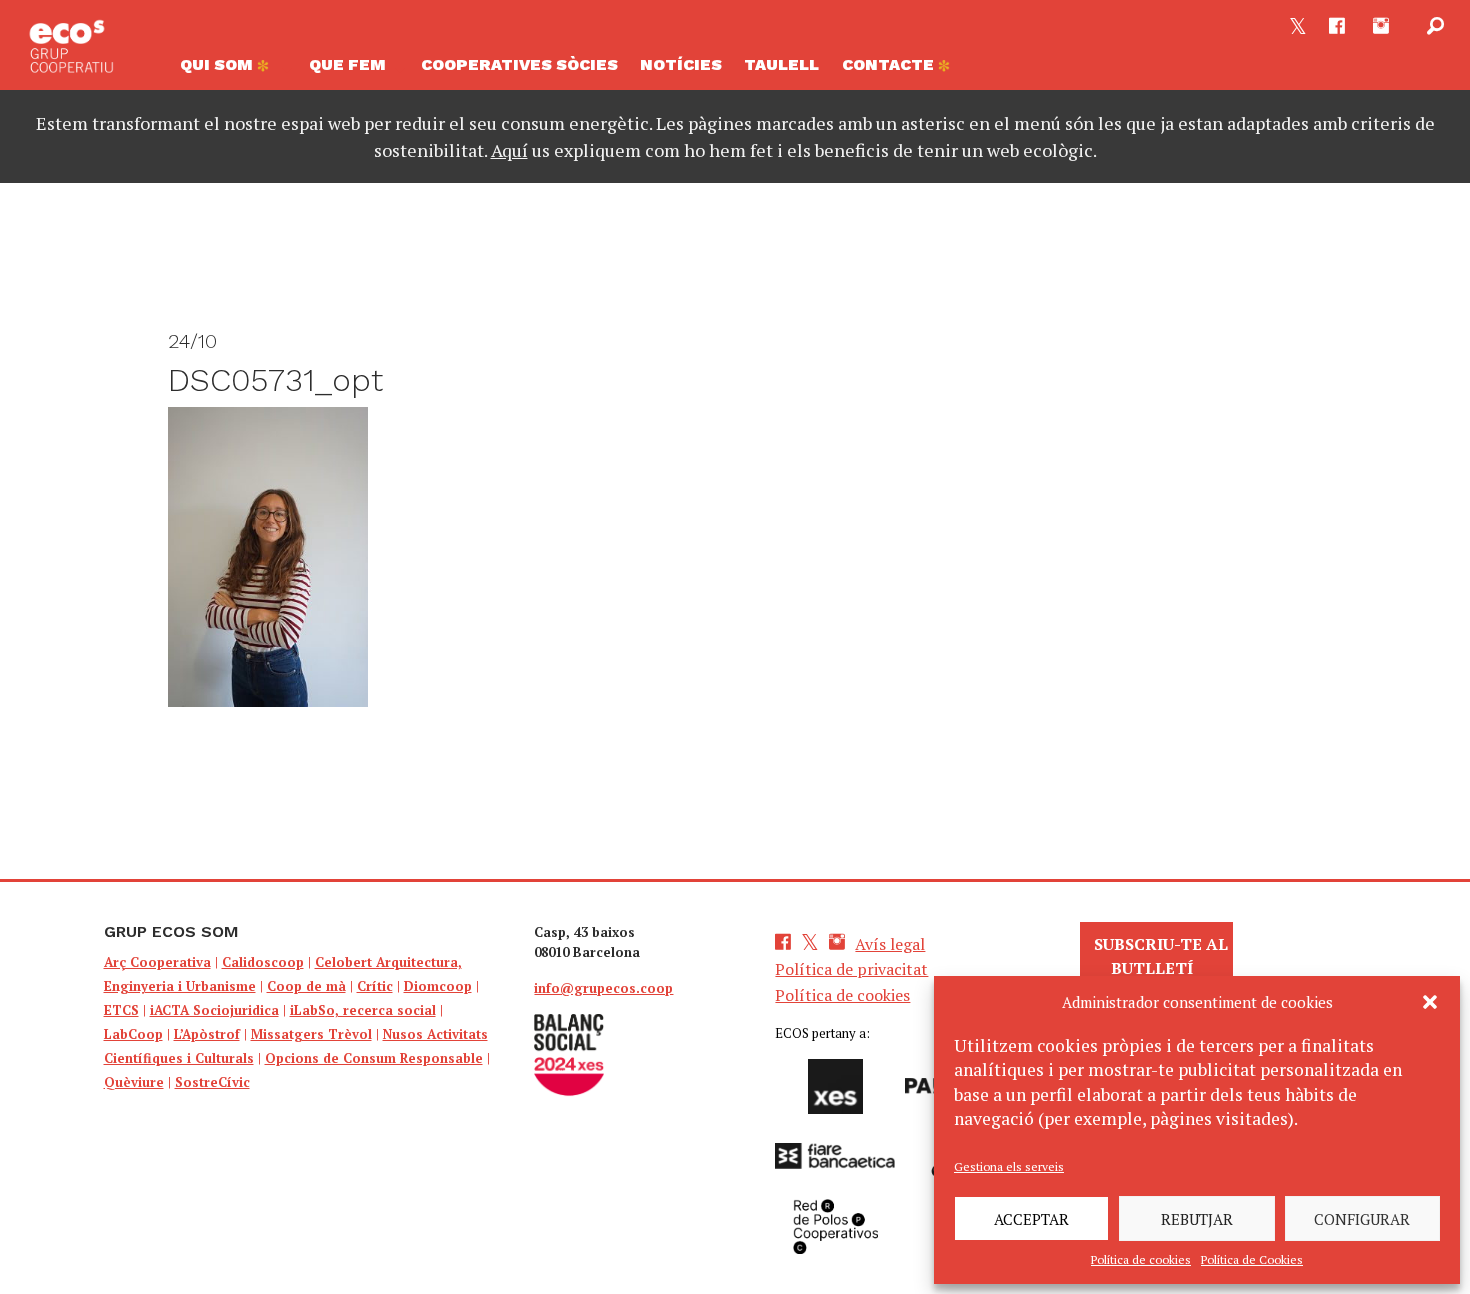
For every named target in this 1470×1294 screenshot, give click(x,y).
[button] (1430, 1002)
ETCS (121, 1010)
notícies (681, 64)
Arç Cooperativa (157, 962)
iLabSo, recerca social (363, 1010)
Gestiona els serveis (1009, 1166)
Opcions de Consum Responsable (374, 1058)
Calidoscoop (263, 962)
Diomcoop (438, 986)
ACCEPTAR (1031, 1219)
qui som (218, 64)
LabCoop (133, 1034)
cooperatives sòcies (519, 64)
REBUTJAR (1197, 1219)
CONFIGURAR (1362, 1219)
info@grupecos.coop (603, 988)
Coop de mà (306, 986)
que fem (347, 64)
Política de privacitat (851, 969)
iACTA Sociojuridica (214, 1010)
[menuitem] (233, 70)
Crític (375, 986)
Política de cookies (1141, 1259)
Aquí (509, 150)
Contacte (890, 64)
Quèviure (134, 1082)
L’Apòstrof (207, 1034)
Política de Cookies (1252, 1259)
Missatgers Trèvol (311, 1034)
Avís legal (890, 944)
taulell (781, 64)
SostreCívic (212, 1082)
